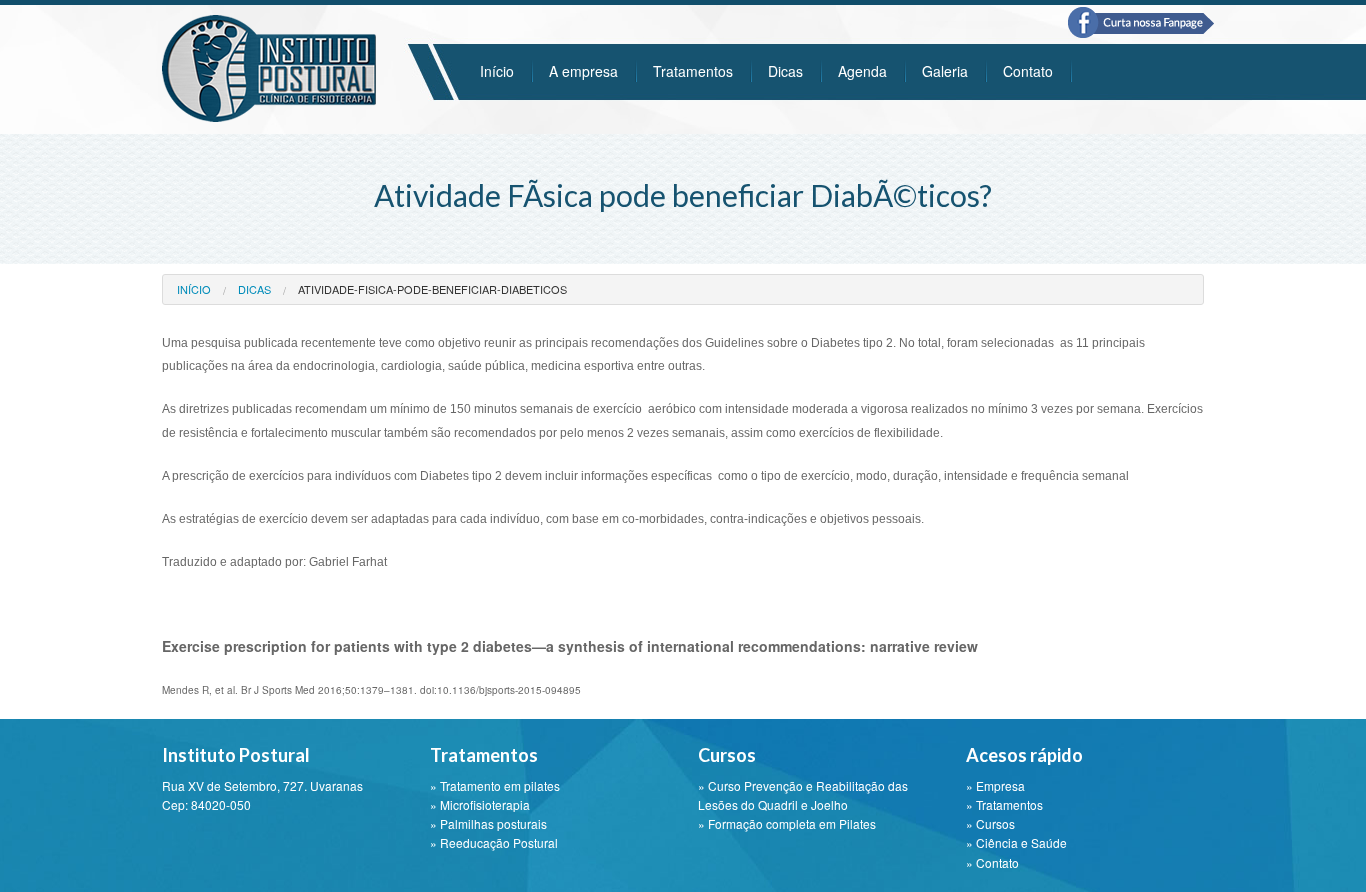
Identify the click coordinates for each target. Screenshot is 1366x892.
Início (497, 71)
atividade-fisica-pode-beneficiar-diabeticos (432, 289)
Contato (1028, 71)
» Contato (992, 862)
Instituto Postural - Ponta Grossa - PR (269, 68)
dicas (254, 289)
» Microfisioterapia (480, 804)
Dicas (785, 71)
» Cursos (990, 823)
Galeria (945, 71)
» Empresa (995, 785)
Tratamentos (693, 71)
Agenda (862, 71)
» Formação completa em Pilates (787, 823)
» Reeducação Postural (494, 842)
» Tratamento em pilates (495, 785)
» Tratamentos (1004, 804)
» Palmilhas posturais (488, 823)
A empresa (583, 71)
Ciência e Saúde (1021, 842)
